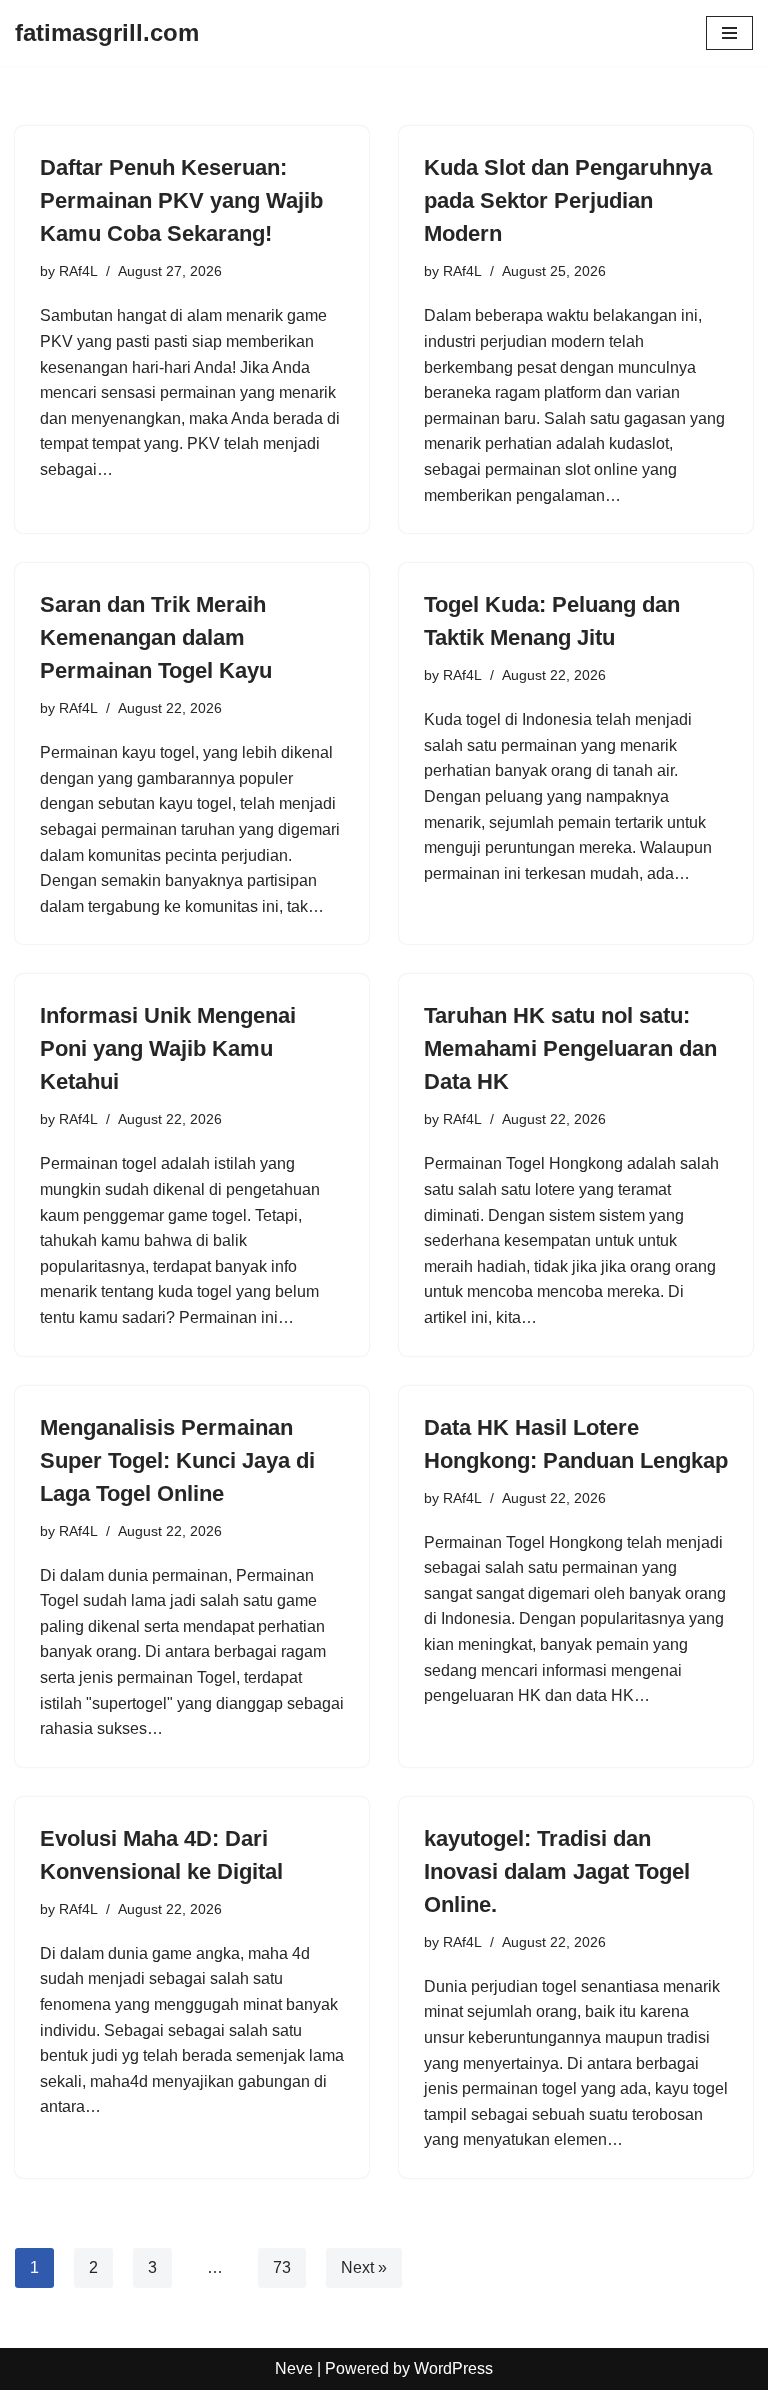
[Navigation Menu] (729, 33)
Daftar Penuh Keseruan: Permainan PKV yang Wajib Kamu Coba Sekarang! (181, 200)
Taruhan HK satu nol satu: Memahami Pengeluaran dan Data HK (570, 1048)
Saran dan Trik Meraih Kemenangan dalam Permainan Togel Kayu (156, 637)
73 (282, 2267)
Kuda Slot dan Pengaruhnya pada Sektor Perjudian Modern (568, 200)
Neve (294, 2368)
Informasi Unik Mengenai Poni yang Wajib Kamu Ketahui (168, 1048)
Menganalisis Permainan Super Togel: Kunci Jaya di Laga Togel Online (177, 1460)
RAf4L (78, 271)
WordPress (453, 2368)
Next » (364, 2267)
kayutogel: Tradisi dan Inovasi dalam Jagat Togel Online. (557, 1871)
